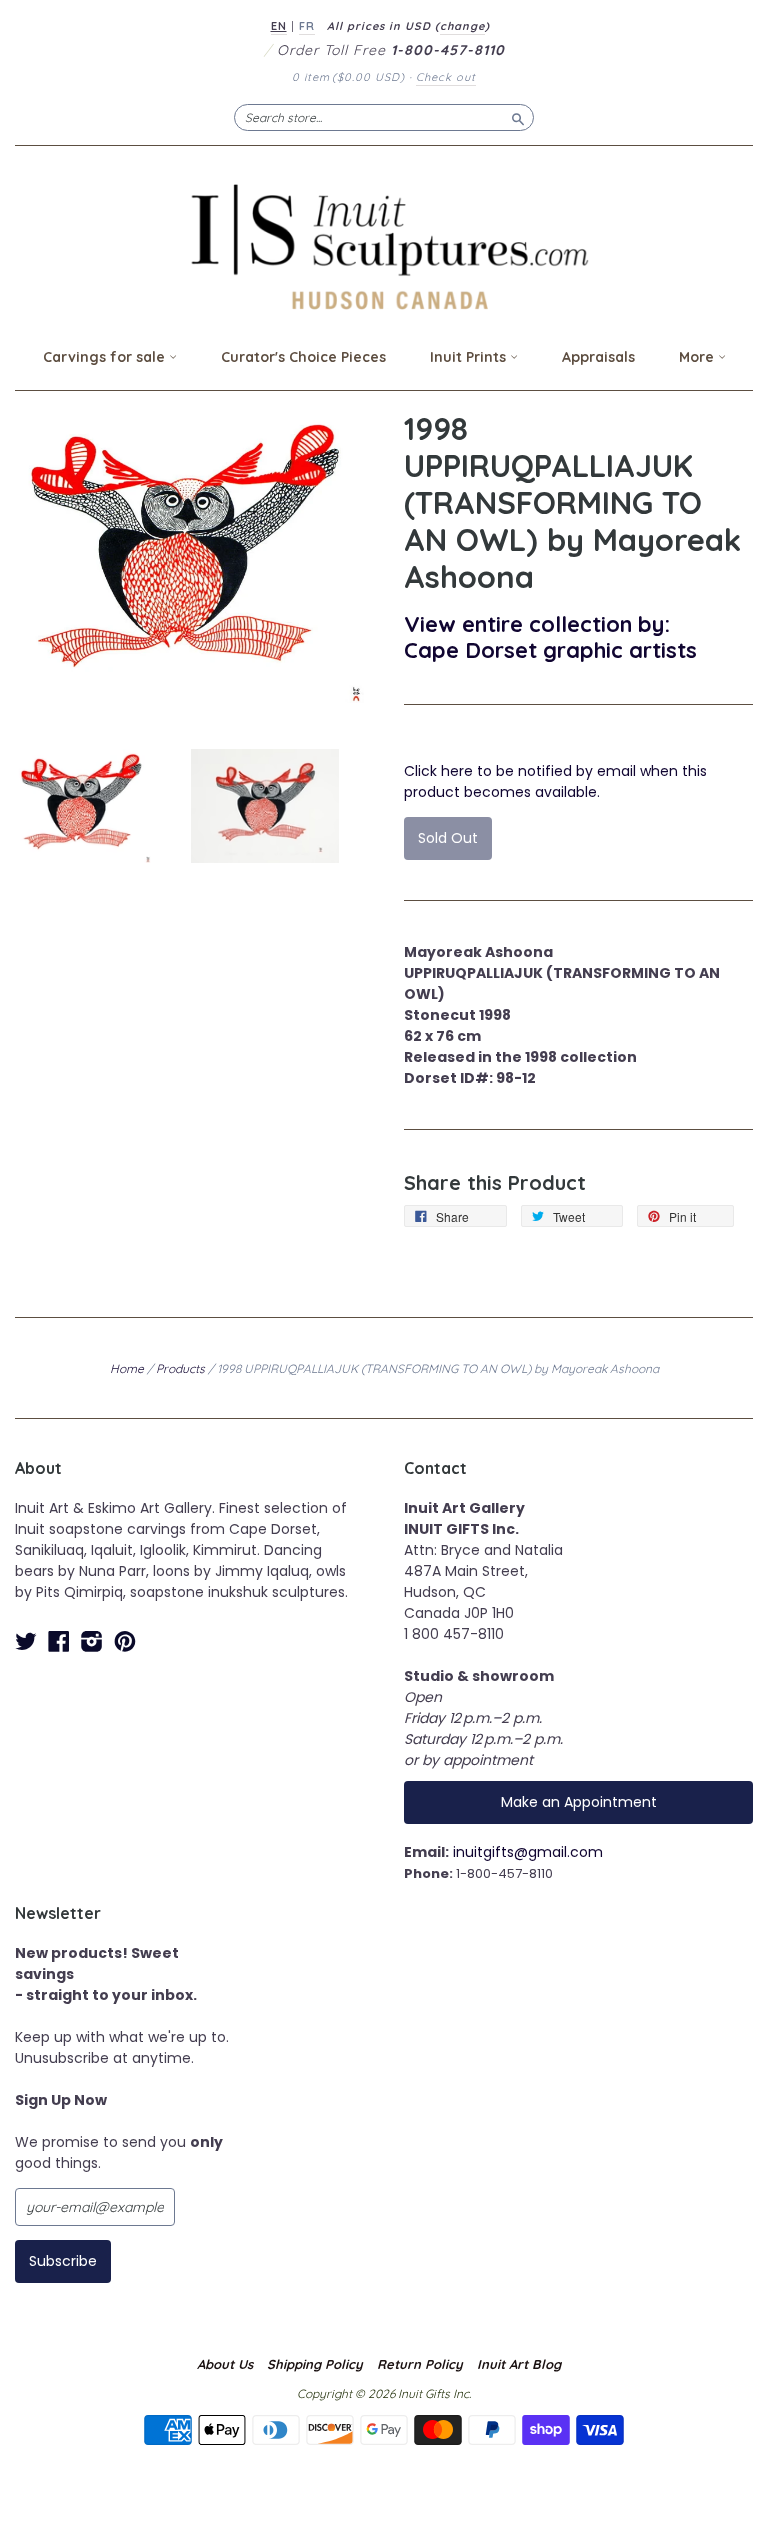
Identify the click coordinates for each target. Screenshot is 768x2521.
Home (127, 1368)
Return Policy (420, 2364)
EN (279, 26)
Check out (446, 77)
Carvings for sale (106, 357)
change (462, 26)
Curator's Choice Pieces (303, 357)
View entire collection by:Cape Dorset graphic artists (550, 636)
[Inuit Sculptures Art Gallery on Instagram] (92, 1641)
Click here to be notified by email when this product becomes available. (555, 781)
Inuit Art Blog (519, 2364)
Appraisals (598, 357)
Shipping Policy (315, 2364)
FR (307, 26)
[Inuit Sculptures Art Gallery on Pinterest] (125, 1641)
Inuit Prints (470, 357)
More (698, 357)
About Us (225, 2364)
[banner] (384, 246)
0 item (348, 77)
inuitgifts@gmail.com (528, 1852)
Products (180, 1368)
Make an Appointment (579, 1802)
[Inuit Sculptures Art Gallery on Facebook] (59, 1641)
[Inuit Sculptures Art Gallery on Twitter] (26, 1641)
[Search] (518, 117)
